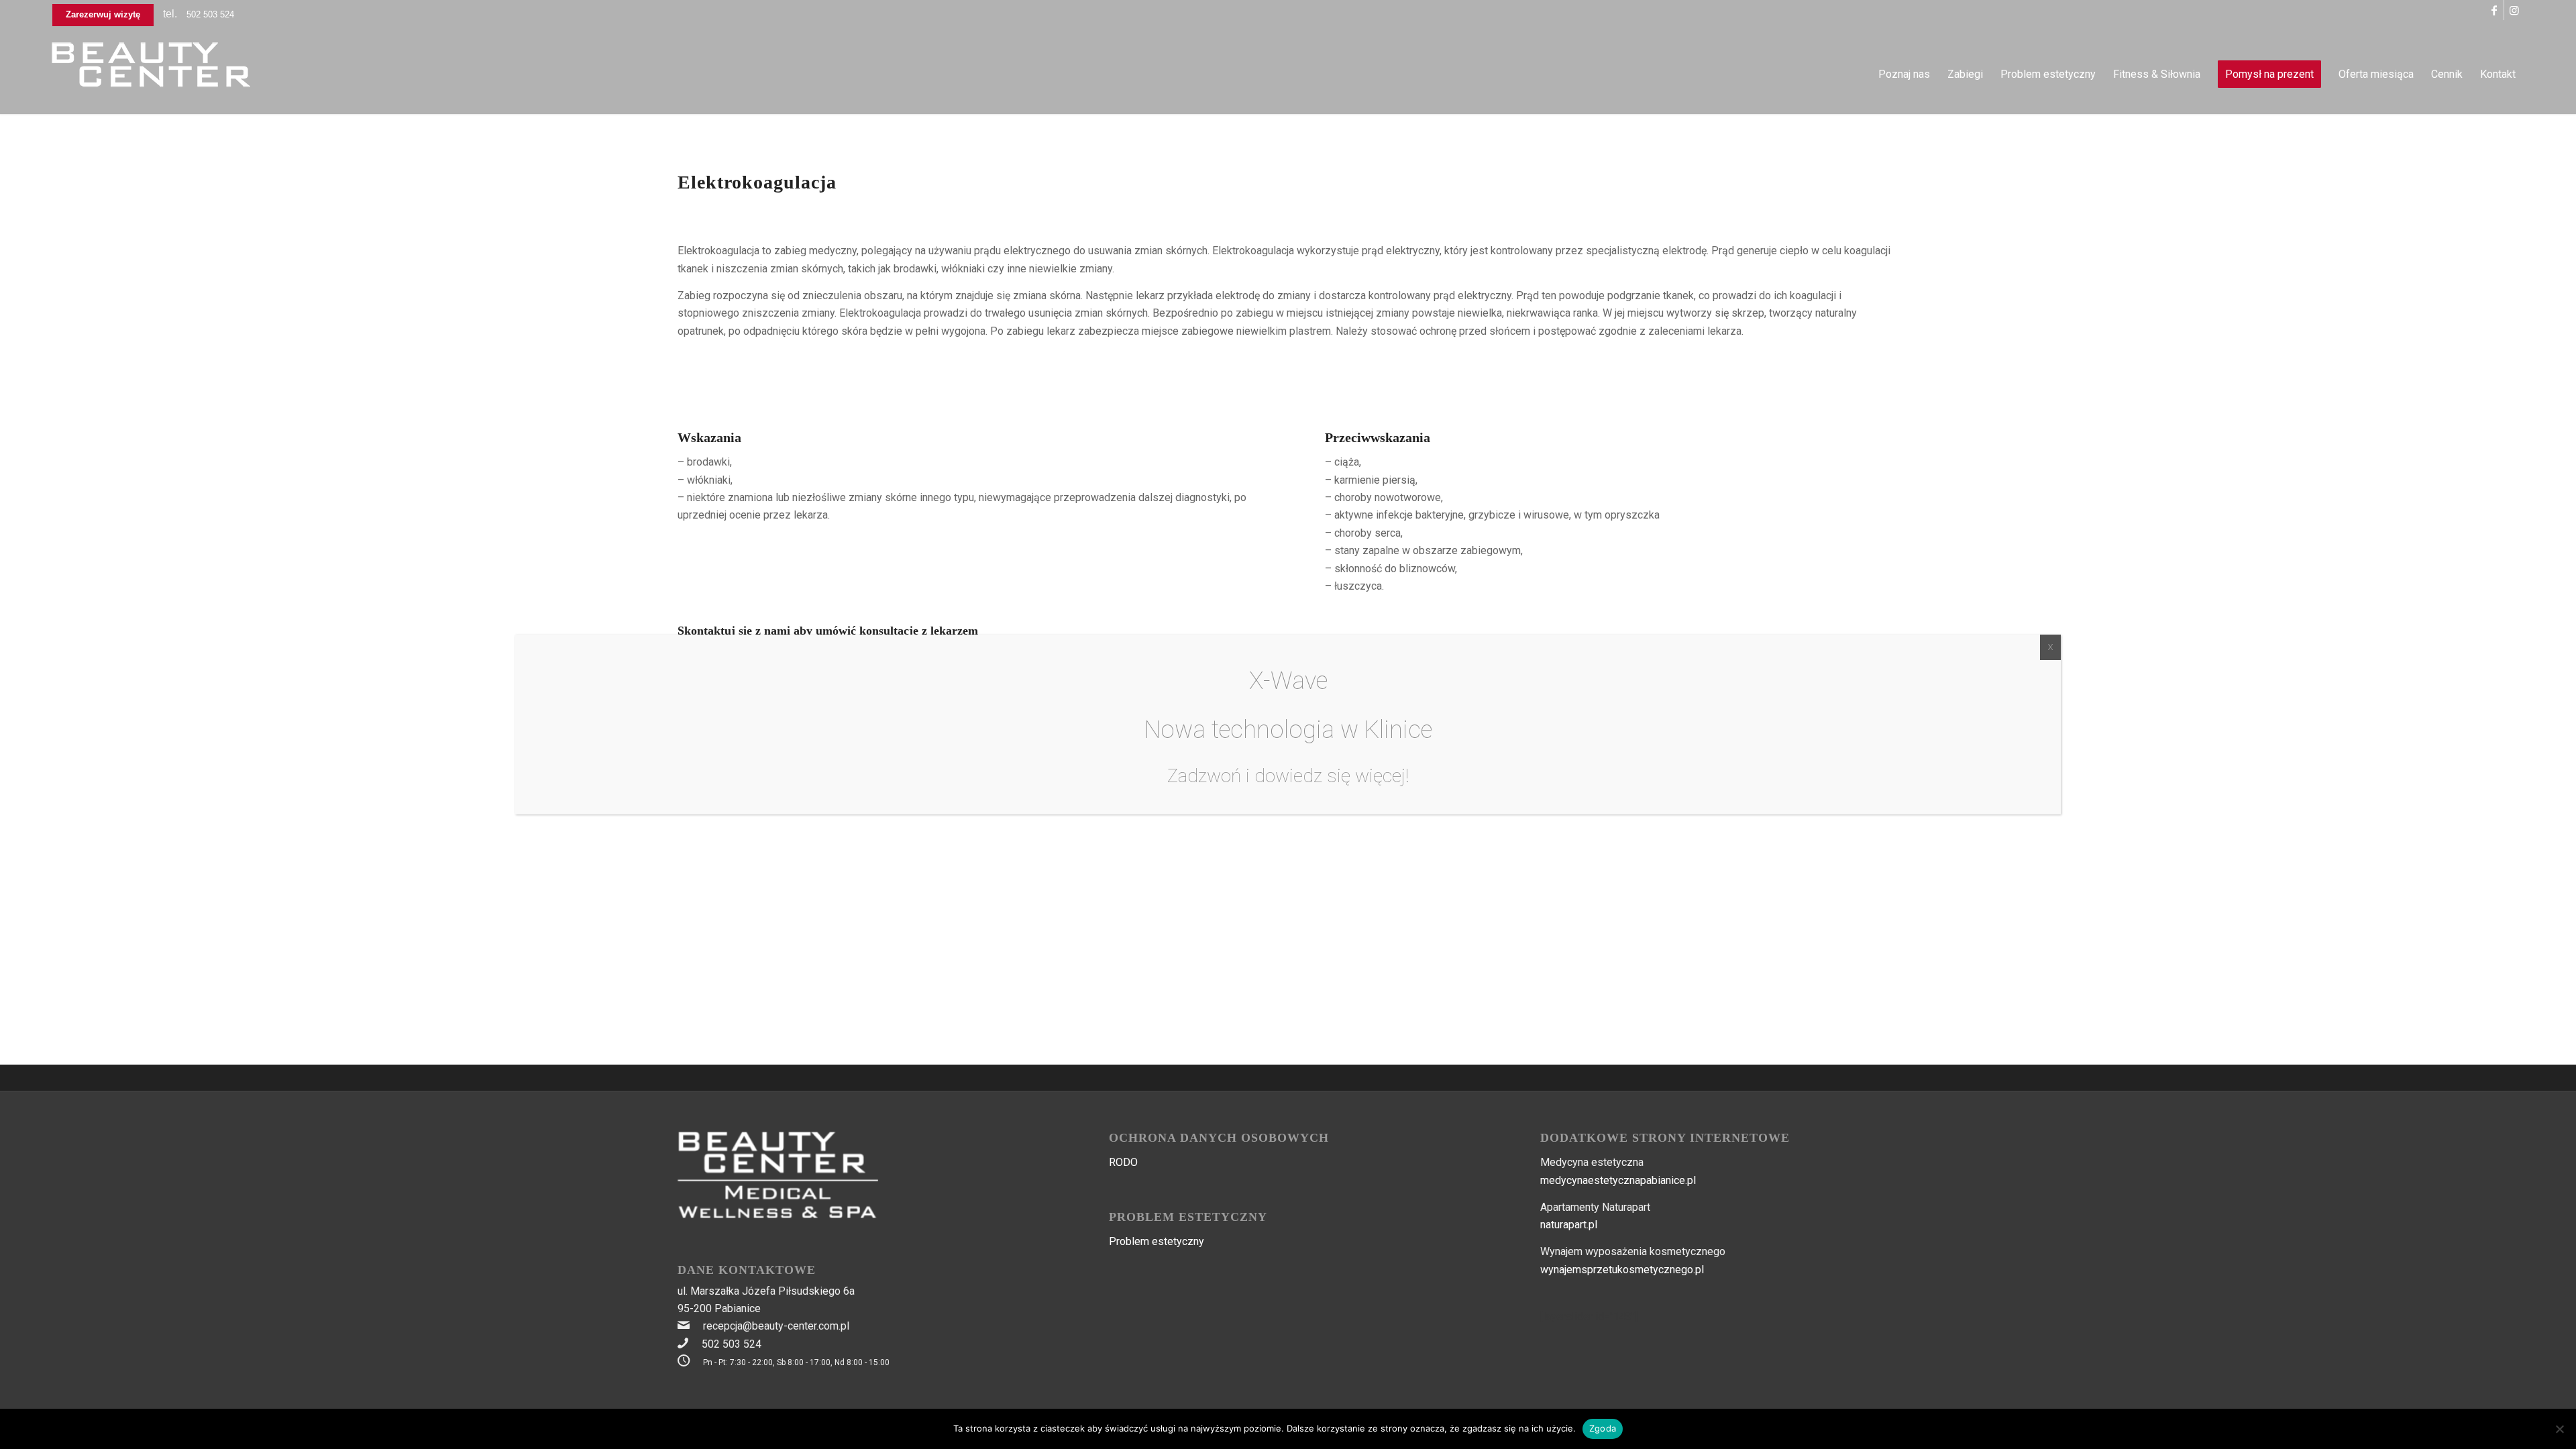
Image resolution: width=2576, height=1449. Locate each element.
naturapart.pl (1569, 1225)
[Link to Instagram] (2514, 10)
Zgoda (1603, 1428)
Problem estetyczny (1157, 1241)
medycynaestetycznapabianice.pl (1618, 1180)
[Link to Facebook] (2494, 10)
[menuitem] (1904, 74)
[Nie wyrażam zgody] (2559, 1429)
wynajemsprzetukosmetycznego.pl (1622, 1270)
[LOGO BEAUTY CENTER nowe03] (152, 74)
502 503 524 (210, 14)
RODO (1123, 1162)
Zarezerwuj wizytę (103, 14)
